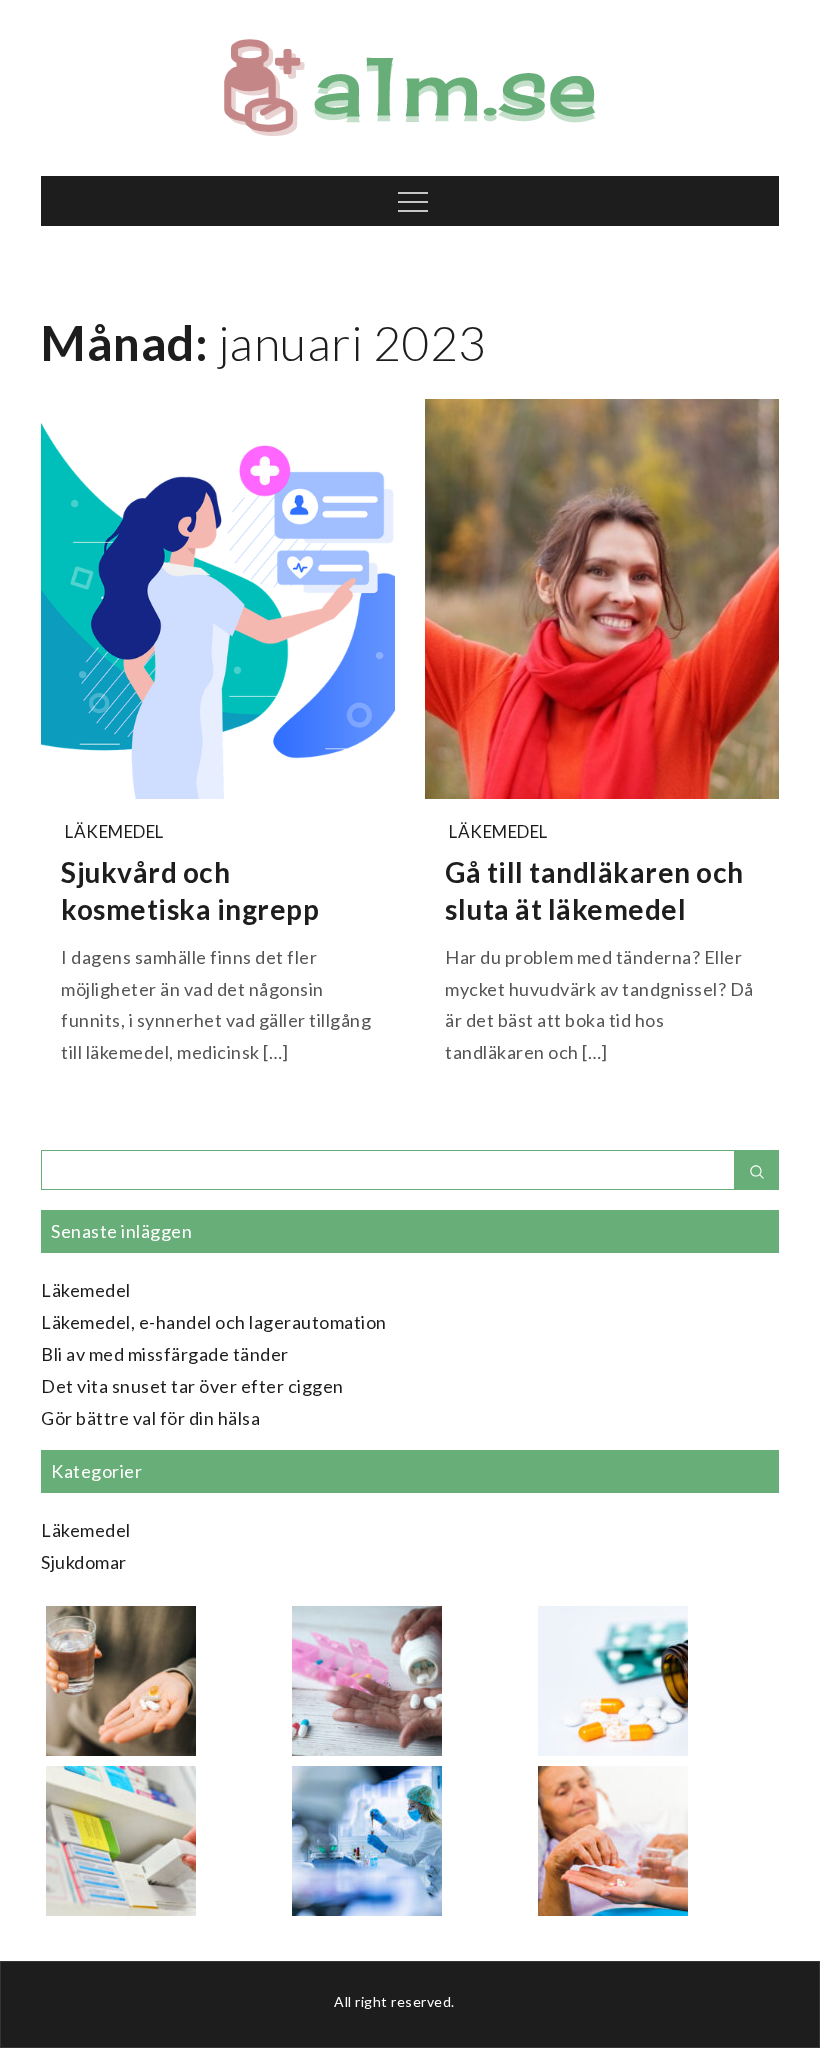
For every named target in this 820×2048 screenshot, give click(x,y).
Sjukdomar (84, 1562)
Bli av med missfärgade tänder (165, 1354)
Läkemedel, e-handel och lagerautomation (214, 1322)
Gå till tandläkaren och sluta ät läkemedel (594, 890)
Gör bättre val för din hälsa (150, 1418)
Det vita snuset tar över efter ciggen (192, 1386)
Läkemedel (114, 831)
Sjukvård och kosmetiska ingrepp (190, 890)
